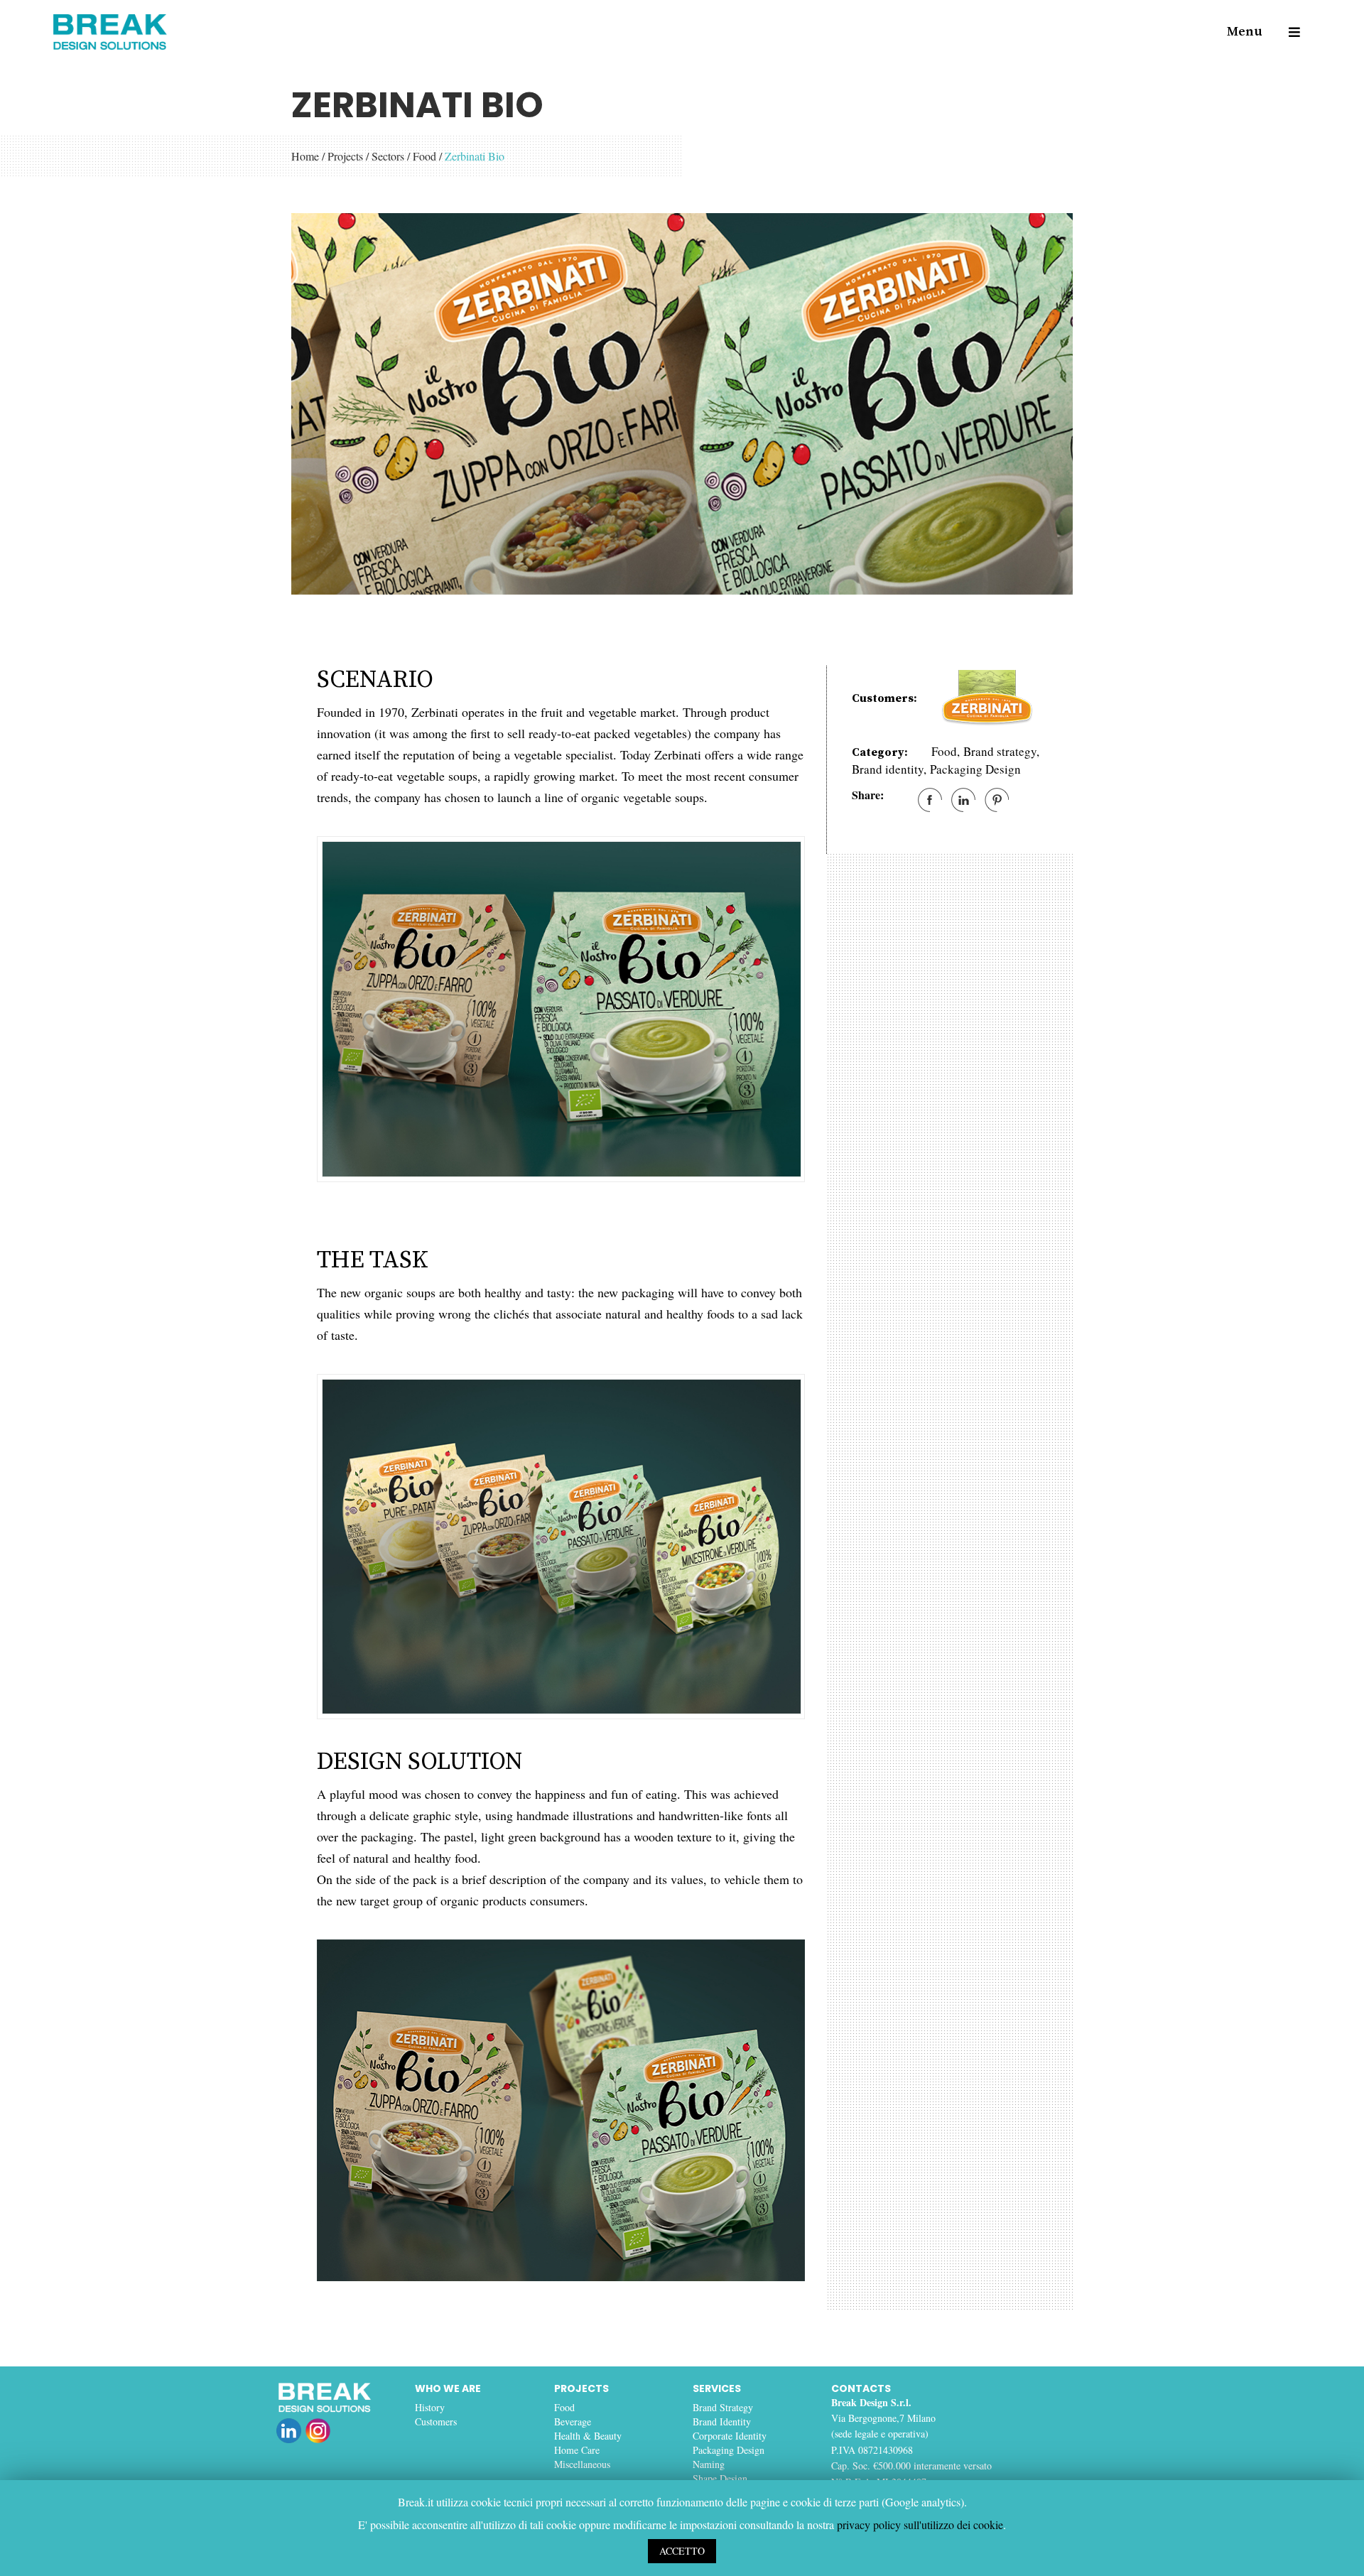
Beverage (573, 2421)
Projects (345, 156)
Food (424, 156)
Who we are (448, 2388)
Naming (709, 2464)
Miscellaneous (582, 2464)
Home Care (577, 2450)
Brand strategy (1000, 751)
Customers (436, 2421)
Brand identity (888, 769)
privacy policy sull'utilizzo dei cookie (920, 2524)
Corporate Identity (730, 2436)
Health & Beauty (588, 2436)
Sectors (388, 156)
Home (305, 156)
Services (717, 2388)
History (430, 2407)
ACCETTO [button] (682, 2551)
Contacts (861, 2388)
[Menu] (1288, 32)
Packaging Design (975, 769)
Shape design (720, 2478)
